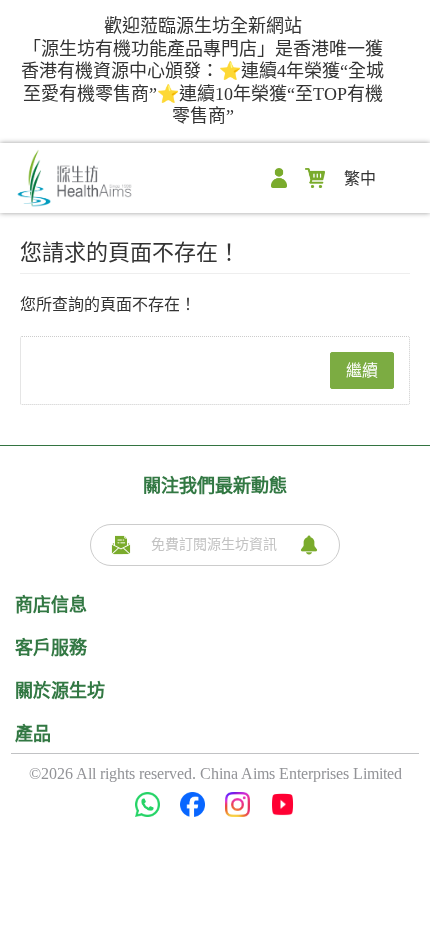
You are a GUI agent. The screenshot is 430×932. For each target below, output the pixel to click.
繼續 (362, 370)
